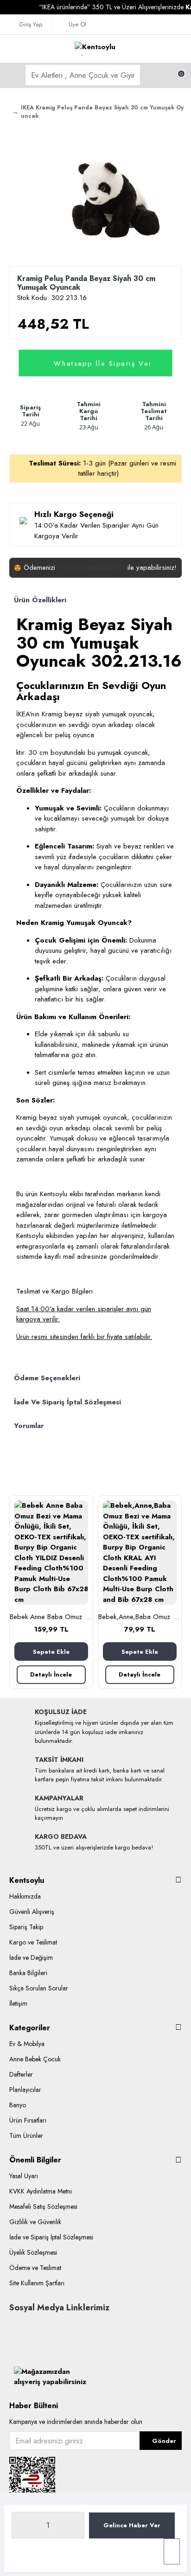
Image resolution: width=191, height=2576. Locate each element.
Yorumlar (29, 1426)
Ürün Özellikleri (40, 600)
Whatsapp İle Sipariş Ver (103, 363)
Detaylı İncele (51, 1674)
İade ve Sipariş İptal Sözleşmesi (67, 1402)
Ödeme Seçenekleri (47, 1378)
